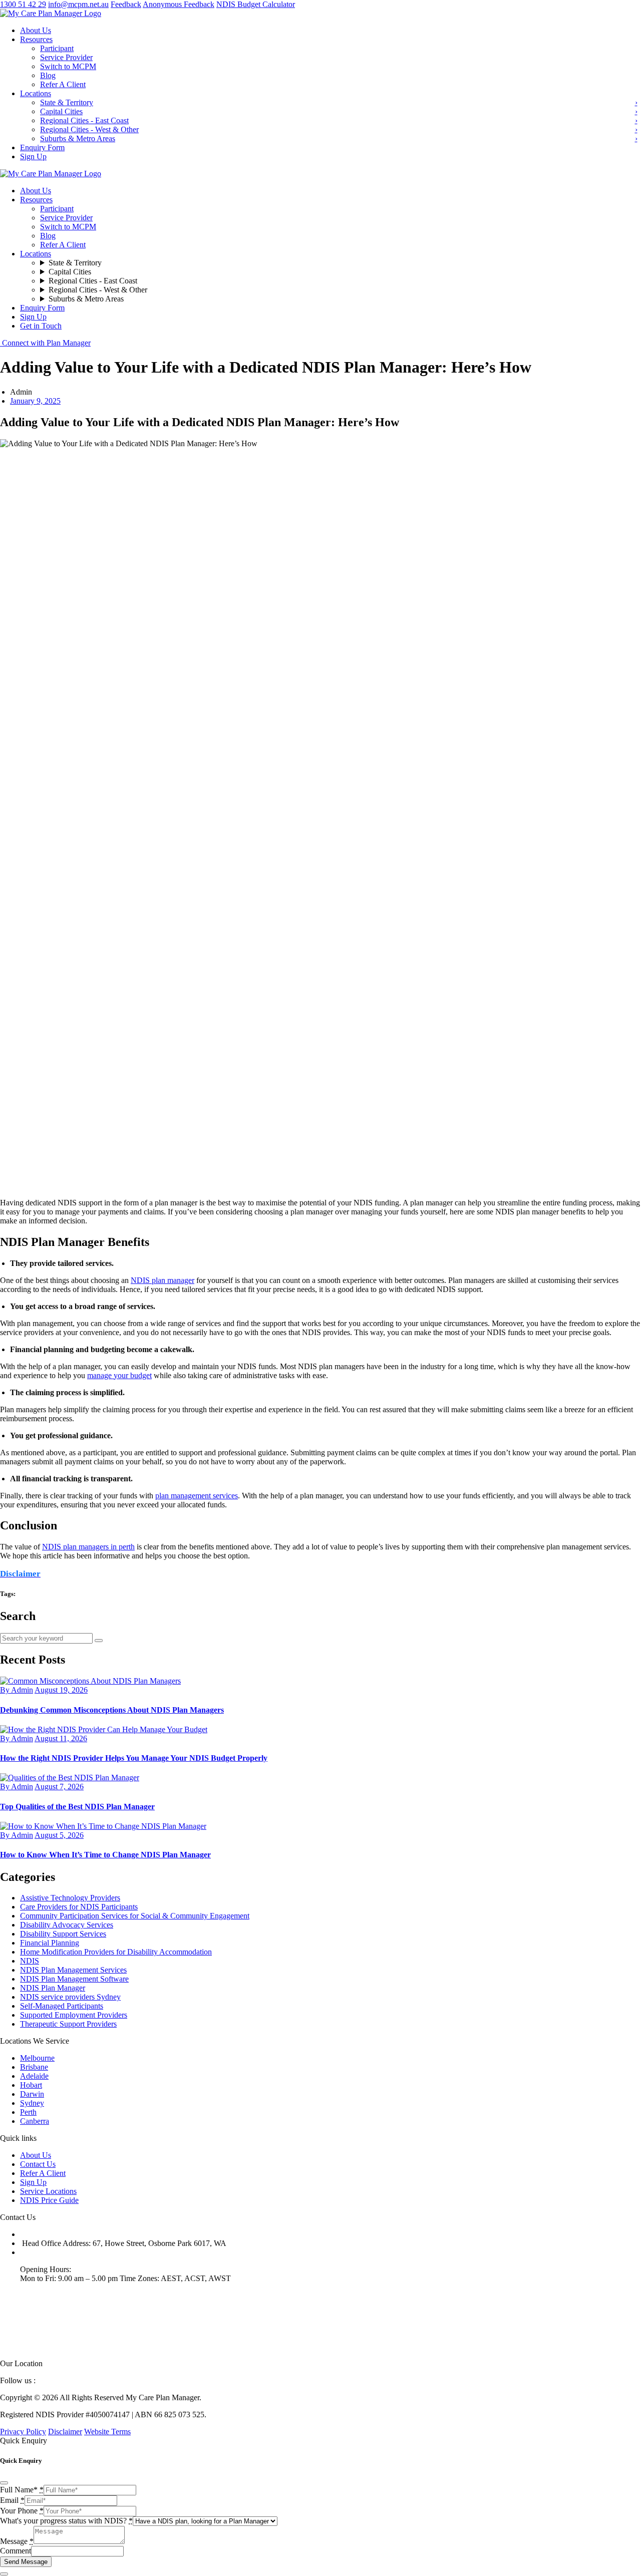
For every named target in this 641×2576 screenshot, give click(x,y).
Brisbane (34, 2067)
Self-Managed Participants (62, 2006)
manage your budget (119, 1375)
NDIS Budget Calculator (256, 4)
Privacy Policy (23, 2432)
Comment (16, 2551)
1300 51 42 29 (23, 4)
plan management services (197, 1496)
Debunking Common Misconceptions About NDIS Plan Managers (112, 1710)
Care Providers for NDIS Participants (79, 1907)
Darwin (32, 2094)
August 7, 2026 (59, 1787)
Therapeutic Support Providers (68, 2024)
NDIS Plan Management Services (73, 1970)
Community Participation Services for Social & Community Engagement (135, 1916)
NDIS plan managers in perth (88, 1547)
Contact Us (38, 2164)
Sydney (32, 2103)
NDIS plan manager (163, 1280)
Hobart (31, 2085)
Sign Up (33, 2182)
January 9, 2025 (35, 401)
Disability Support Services (63, 1934)
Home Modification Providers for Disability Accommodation (116, 1952)
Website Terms (107, 2432)
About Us (36, 2155)
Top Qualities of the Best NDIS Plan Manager (77, 1807)
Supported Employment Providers (74, 2015)
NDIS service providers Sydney (70, 1997)
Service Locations (48, 2191)
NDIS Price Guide (49, 2200)
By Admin (17, 1690)
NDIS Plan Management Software (74, 1979)
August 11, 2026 (61, 1738)
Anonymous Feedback (179, 4)
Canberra (35, 2121)
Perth (28, 2112)
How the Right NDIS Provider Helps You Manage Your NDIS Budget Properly (134, 1758)
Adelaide (34, 2076)
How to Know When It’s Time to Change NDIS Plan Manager (105, 1855)
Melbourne (37, 2058)
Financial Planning (50, 1943)
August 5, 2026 (59, 1835)
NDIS (30, 1961)
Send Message (26, 2562)
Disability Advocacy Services (67, 1925)
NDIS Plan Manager (53, 1988)
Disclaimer (65, 2432)
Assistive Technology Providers (70, 1898)
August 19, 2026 (61, 1690)
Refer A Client (43, 2173)
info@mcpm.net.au (78, 4)
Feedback (126, 4)
